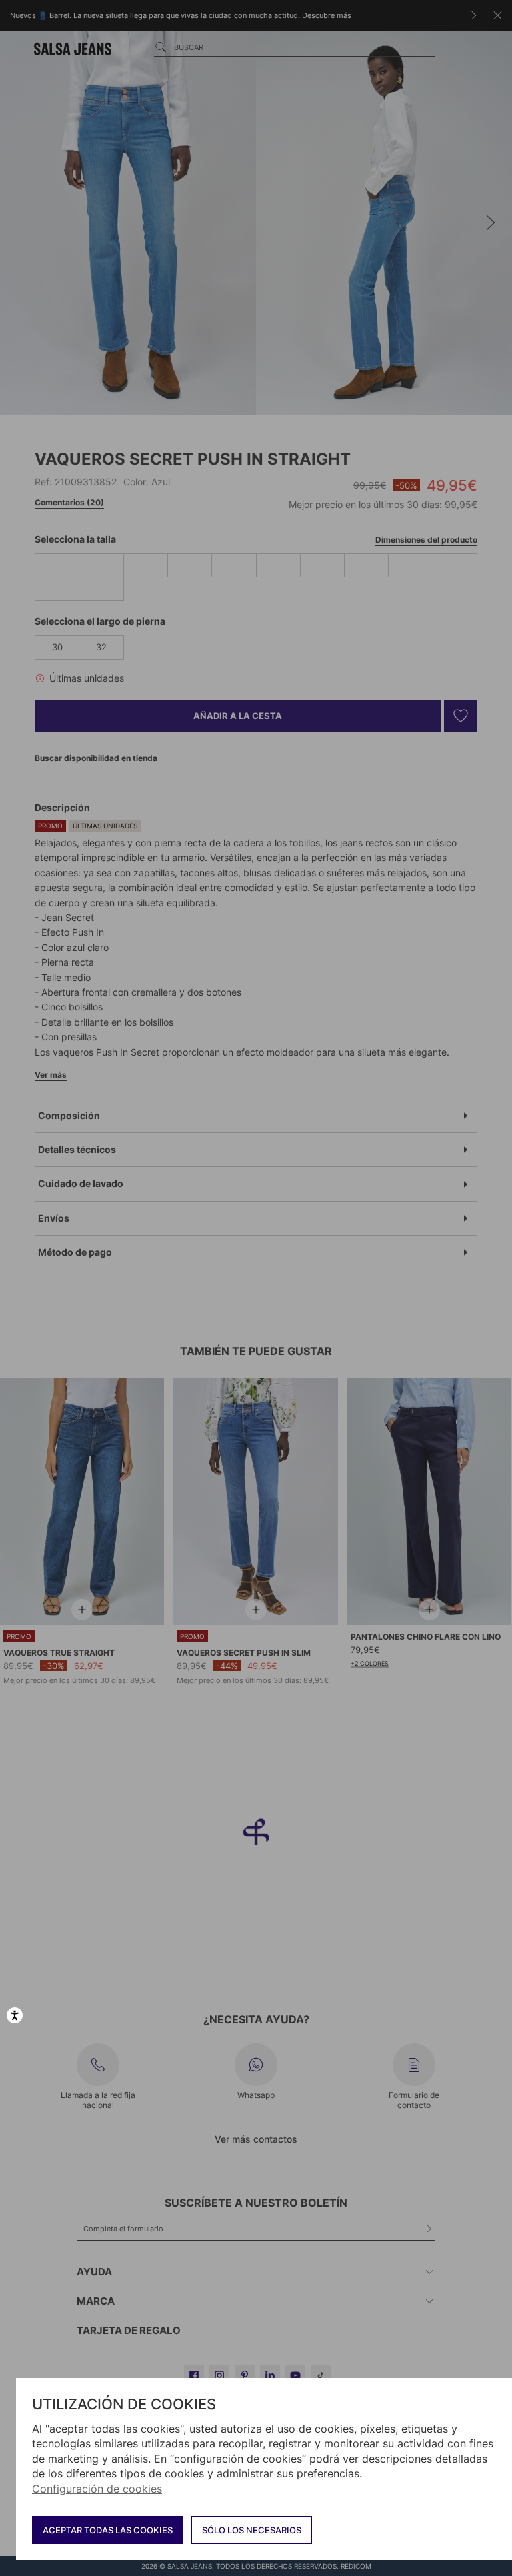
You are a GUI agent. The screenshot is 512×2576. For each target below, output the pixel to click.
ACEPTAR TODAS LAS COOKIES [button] (108, 2530)
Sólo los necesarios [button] (252, 2530)
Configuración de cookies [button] (97, 2489)
